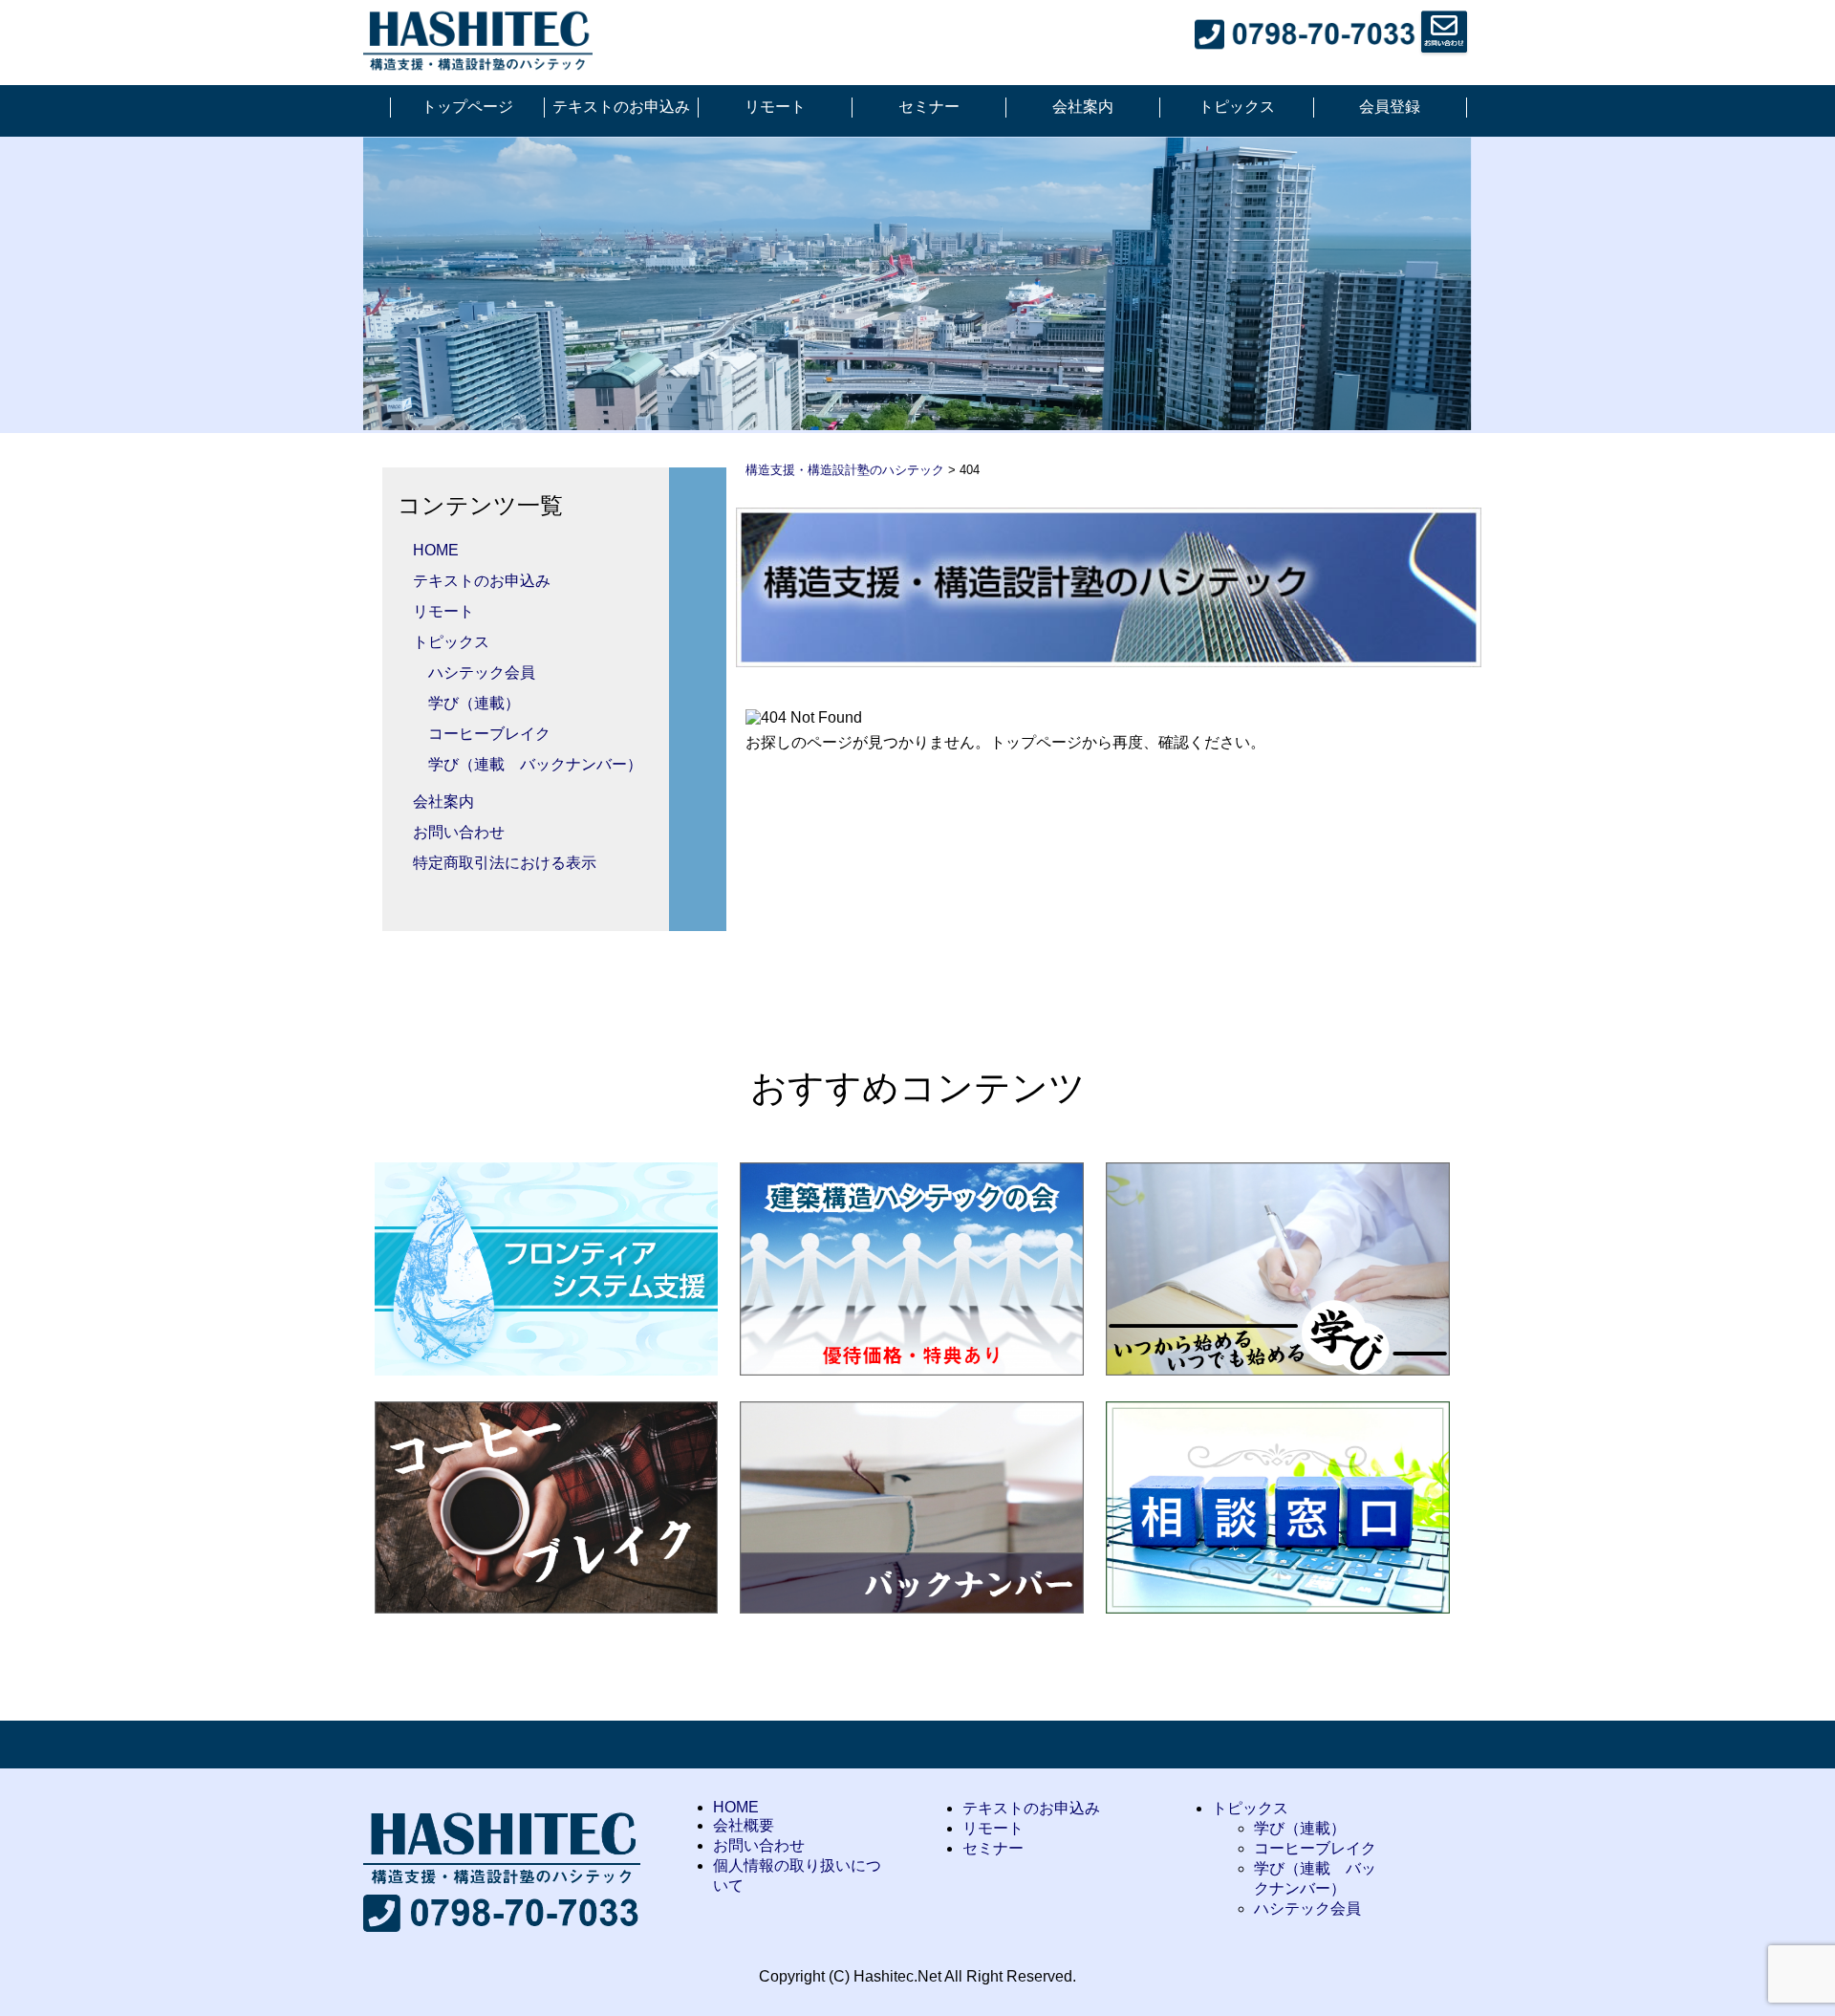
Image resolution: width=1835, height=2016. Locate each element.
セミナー (929, 107)
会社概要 (744, 1825)
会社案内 (1083, 107)
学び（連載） (474, 703)
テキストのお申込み (621, 107)
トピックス (1237, 107)
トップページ (467, 107)
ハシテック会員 (482, 672)
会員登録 (1390, 107)
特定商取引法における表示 (505, 863)
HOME (436, 550)
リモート (775, 107)
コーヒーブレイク (489, 734)
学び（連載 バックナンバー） (535, 764)
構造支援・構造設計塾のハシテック (845, 470)
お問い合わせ (459, 832)
